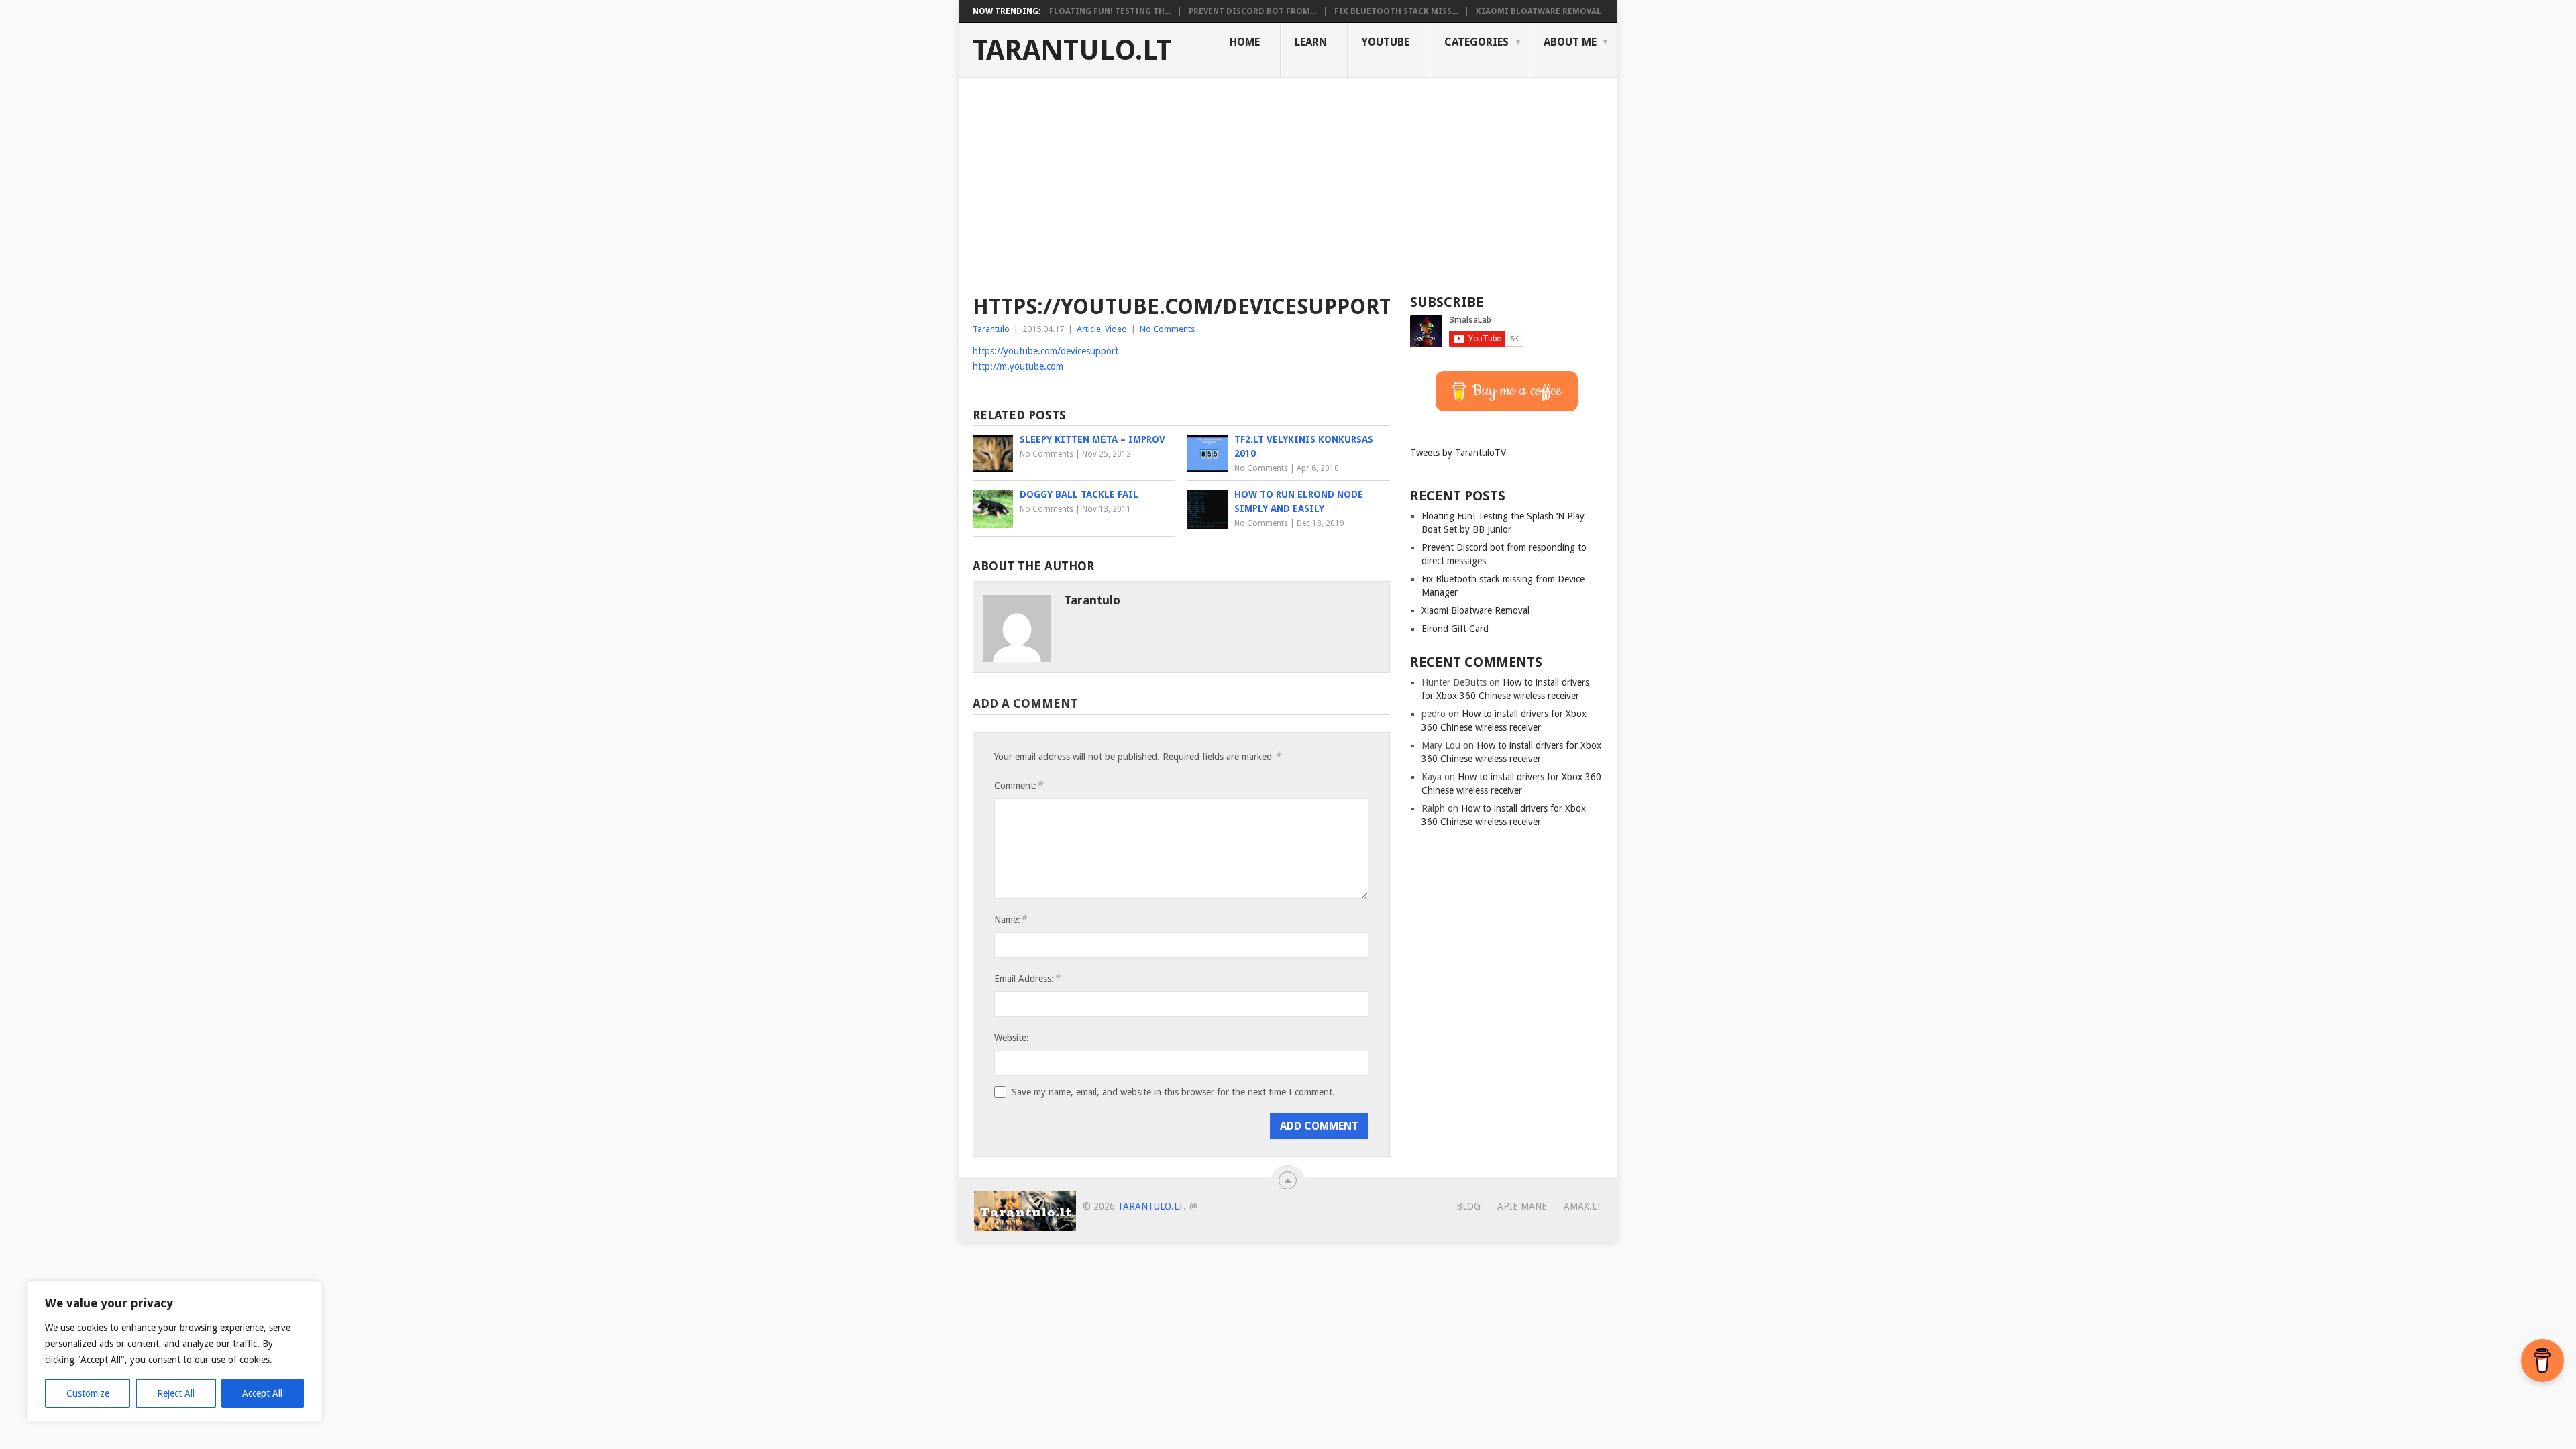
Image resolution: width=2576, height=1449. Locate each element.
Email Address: (1027, 978)
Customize (88, 1393)
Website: (1012, 1038)
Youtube (1386, 42)
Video (1116, 329)
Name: (1010, 919)
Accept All (262, 1393)
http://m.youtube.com (1018, 366)
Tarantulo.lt (1072, 50)
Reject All (176, 1393)
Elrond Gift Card (1455, 629)
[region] (174, 1352)
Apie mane (1522, 1206)
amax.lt (1583, 1206)
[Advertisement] (1288, 178)
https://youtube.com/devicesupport (1045, 351)
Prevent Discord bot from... (1252, 11)
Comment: (1018, 785)
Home (1245, 42)
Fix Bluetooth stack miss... (1396, 11)
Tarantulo (991, 329)
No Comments (1167, 329)
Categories (1477, 42)
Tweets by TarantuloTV (1458, 453)
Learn (1311, 42)
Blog (1468, 1206)
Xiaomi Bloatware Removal (1539, 11)
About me (1570, 42)
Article (1089, 329)
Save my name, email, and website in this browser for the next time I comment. (1173, 1092)
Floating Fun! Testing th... (1110, 11)
